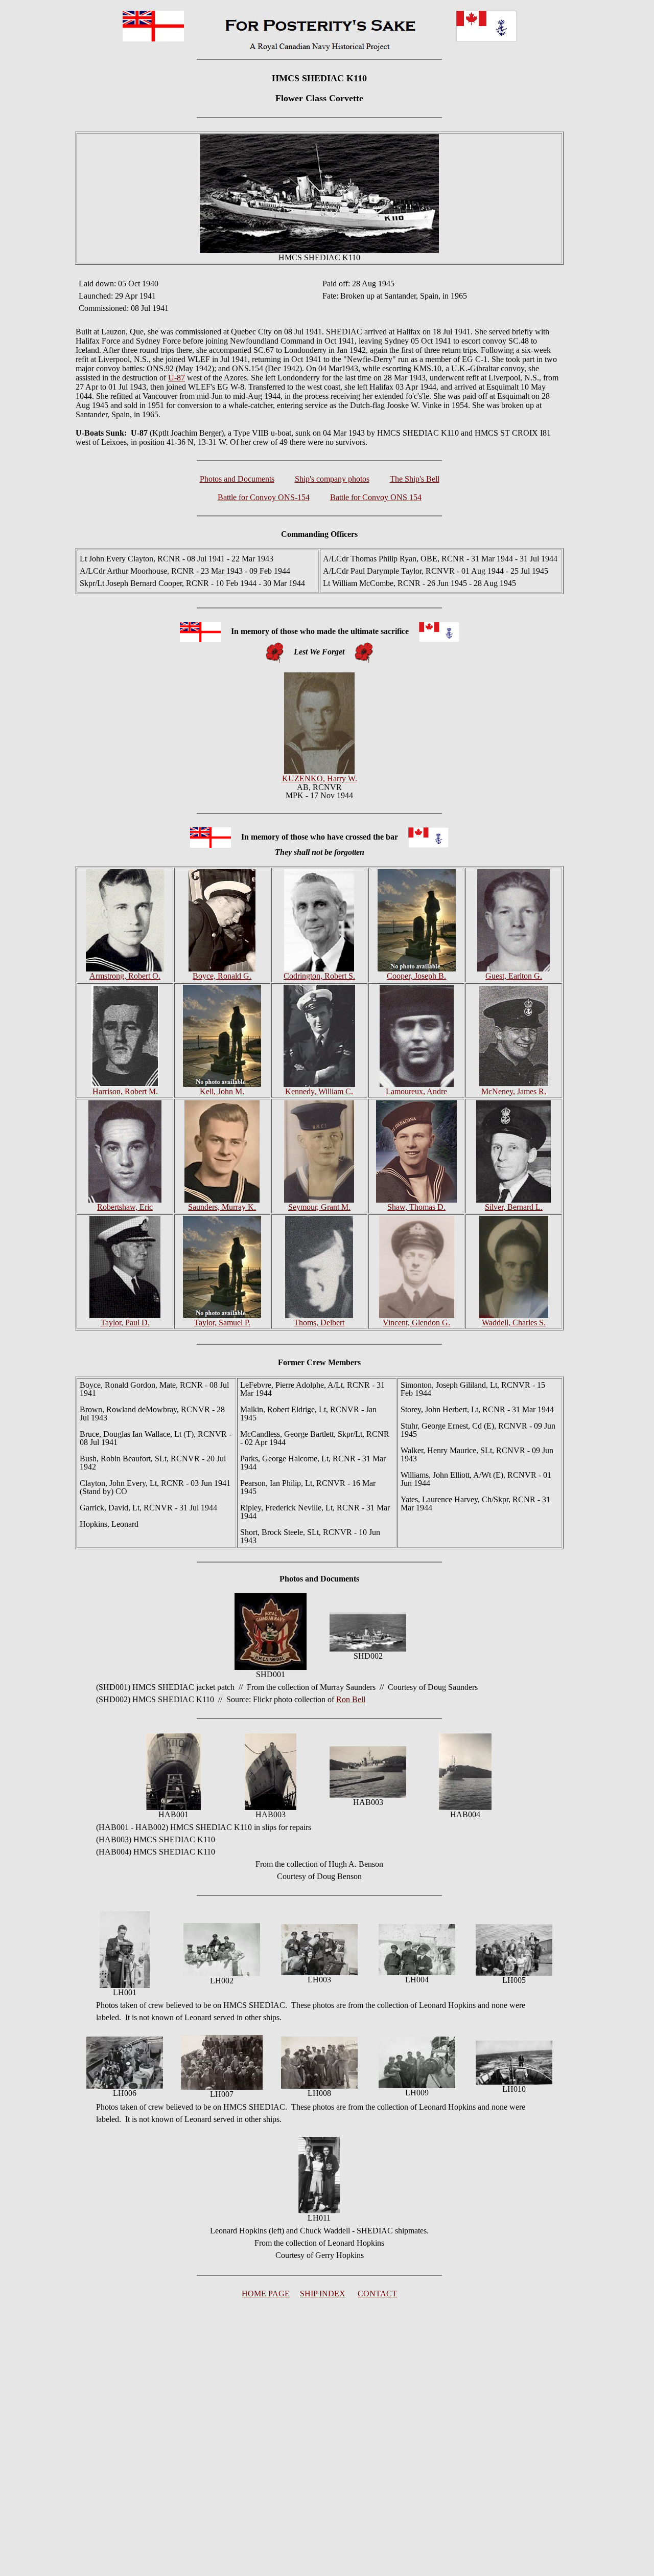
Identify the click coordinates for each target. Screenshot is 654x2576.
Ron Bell (351, 1699)
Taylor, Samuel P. (222, 1323)
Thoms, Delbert (319, 1323)
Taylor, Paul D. (125, 1323)
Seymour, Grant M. (319, 1207)
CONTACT (377, 2293)
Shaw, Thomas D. (416, 1207)
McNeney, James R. (514, 1091)
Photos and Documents (237, 479)
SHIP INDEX (323, 2293)
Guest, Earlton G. (514, 976)
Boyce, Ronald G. (222, 976)
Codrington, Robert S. (319, 976)
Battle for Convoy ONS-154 (264, 497)
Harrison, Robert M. (125, 1091)
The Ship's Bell (415, 479)
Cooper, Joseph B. (416, 976)
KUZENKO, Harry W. (320, 778)
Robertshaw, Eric (125, 1207)
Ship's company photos (332, 479)
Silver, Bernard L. (514, 1207)
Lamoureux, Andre (416, 1091)
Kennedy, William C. (319, 1091)
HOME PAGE (266, 2293)
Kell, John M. (222, 1091)
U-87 (177, 378)
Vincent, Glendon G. (416, 1323)
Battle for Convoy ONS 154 (376, 497)
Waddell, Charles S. (514, 1323)
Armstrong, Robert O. (125, 976)
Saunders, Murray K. (222, 1207)
